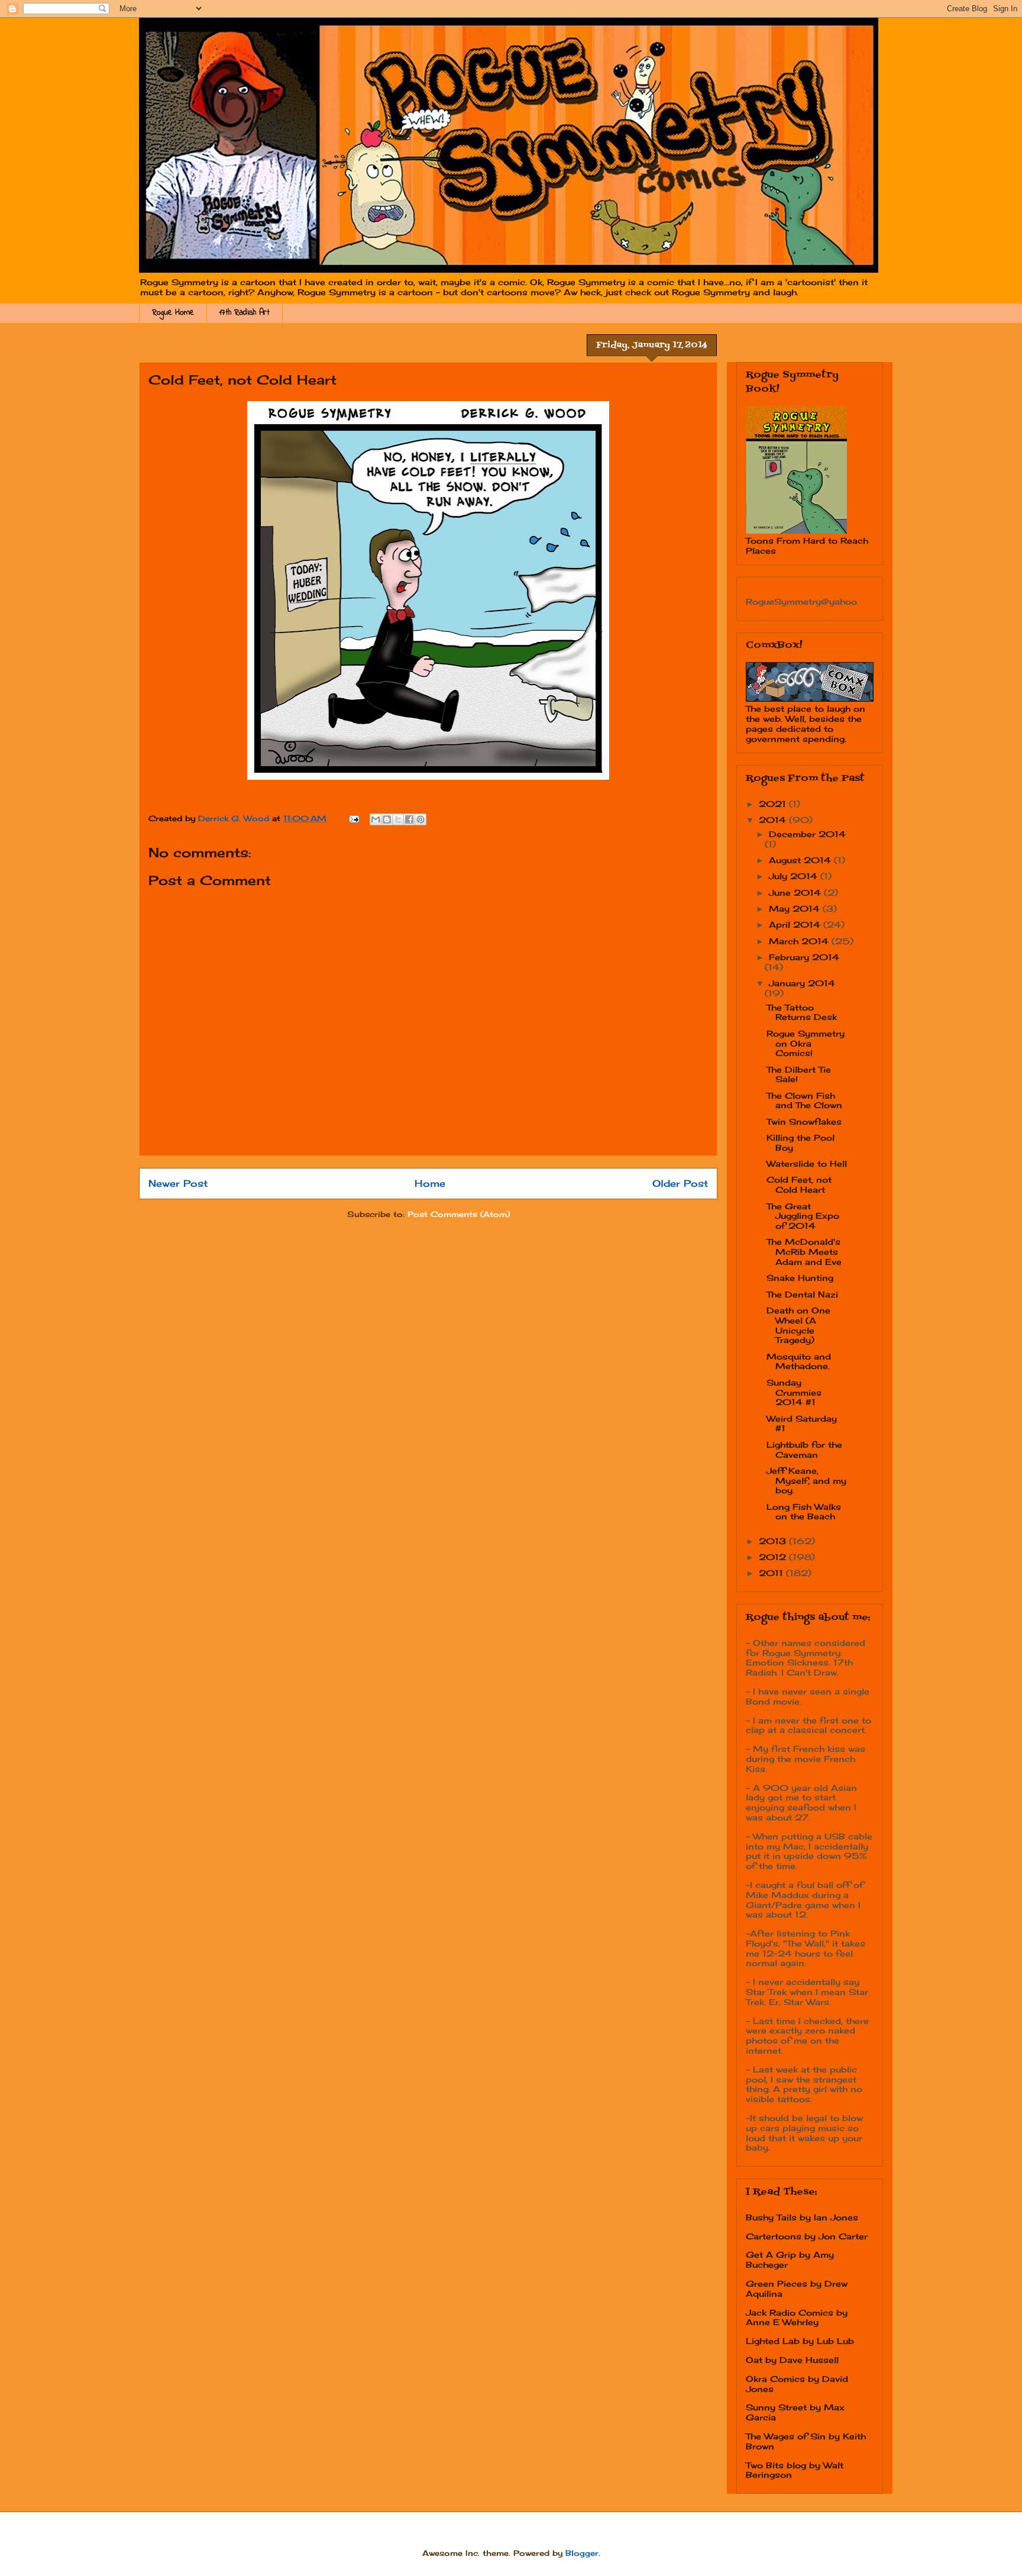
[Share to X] (398, 819)
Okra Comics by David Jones (797, 2384)
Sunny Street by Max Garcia (795, 2412)
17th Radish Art (245, 313)
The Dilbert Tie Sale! (799, 1074)
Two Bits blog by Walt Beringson (795, 2470)
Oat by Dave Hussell (792, 2360)
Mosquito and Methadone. (799, 1361)
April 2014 (796, 924)
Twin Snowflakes (804, 1121)
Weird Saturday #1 (802, 1423)
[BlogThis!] (387, 819)
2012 (774, 1557)
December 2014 (807, 834)
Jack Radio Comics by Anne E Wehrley (797, 2317)
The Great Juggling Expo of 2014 (803, 1216)
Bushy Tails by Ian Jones (802, 2217)
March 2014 (800, 941)
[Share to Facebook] (409, 819)
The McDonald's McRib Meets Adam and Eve (804, 1252)
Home (430, 1184)
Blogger (582, 2553)
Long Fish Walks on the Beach (804, 1512)
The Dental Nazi (802, 1294)
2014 (774, 820)
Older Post (680, 1184)
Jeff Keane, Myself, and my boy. (806, 1481)
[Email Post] (354, 818)
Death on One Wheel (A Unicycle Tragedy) (798, 1325)
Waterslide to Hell (807, 1163)
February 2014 (804, 957)
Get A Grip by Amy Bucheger (790, 2259)
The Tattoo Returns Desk (802, 1012)
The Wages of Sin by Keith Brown (806, 2441)
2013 (774, 1541)
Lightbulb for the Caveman (804, 1450)
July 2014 (795, 876)
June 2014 (796, 892)
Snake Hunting (800, 1278)
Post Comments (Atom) (459, 1214)
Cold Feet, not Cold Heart (799, 1184)
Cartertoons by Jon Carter (807, 2236)
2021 (774, 804)
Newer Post (178, 1184)
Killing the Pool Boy (801, 1142)
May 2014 (796, 908)
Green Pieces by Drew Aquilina (797, 2288)
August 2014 (801, 860)
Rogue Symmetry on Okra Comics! (806, 1043)
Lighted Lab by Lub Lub (800, 2341)
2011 (772, 1573)
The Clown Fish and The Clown (804, 1100)
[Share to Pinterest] (421, 819)
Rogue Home (173, 313)
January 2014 (802, 983)
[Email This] (376, 819)
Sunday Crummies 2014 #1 (794, 1392)
